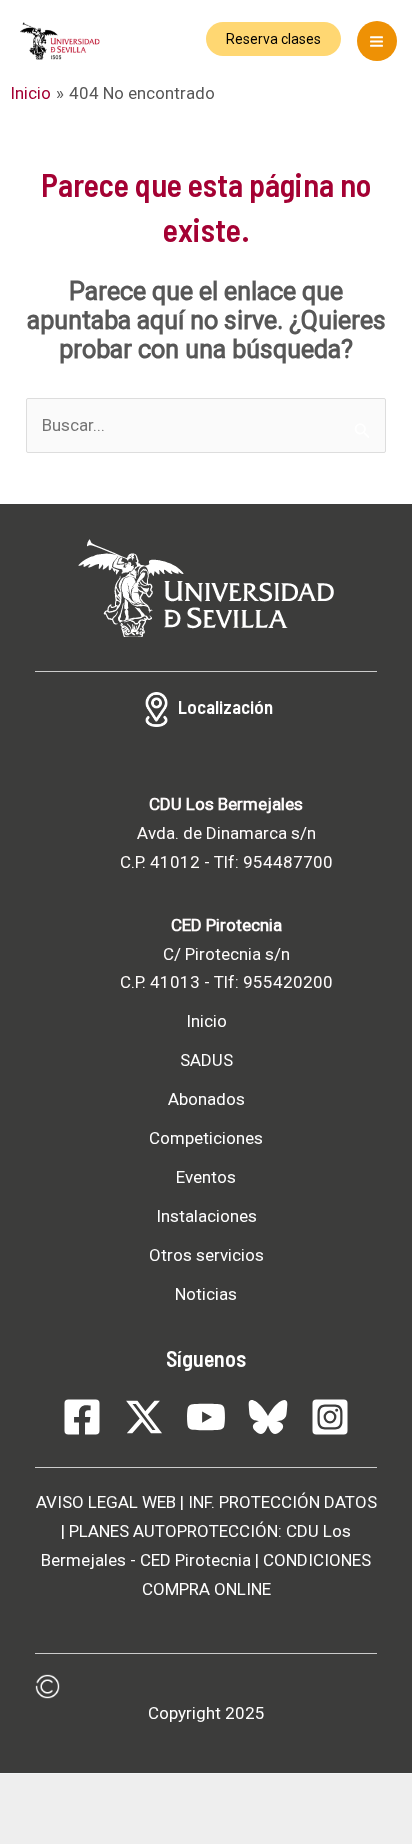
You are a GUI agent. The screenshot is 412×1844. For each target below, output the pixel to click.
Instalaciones (206, 1216)
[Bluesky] (268, 1417)
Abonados (206, 1099)
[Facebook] (82, 1417)
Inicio (206, 1021)
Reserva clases (273, 39)
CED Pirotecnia (195, 1560)
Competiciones (206, 1138)
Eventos (206, 1177)
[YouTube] (206, 1417)
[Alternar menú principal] (377, 41)
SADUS (206, 1060)
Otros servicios (206, 1255)
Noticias (206, 1294)
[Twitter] (144, 1417)
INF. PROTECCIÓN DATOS (282, 1502)
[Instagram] (330, 1417)
